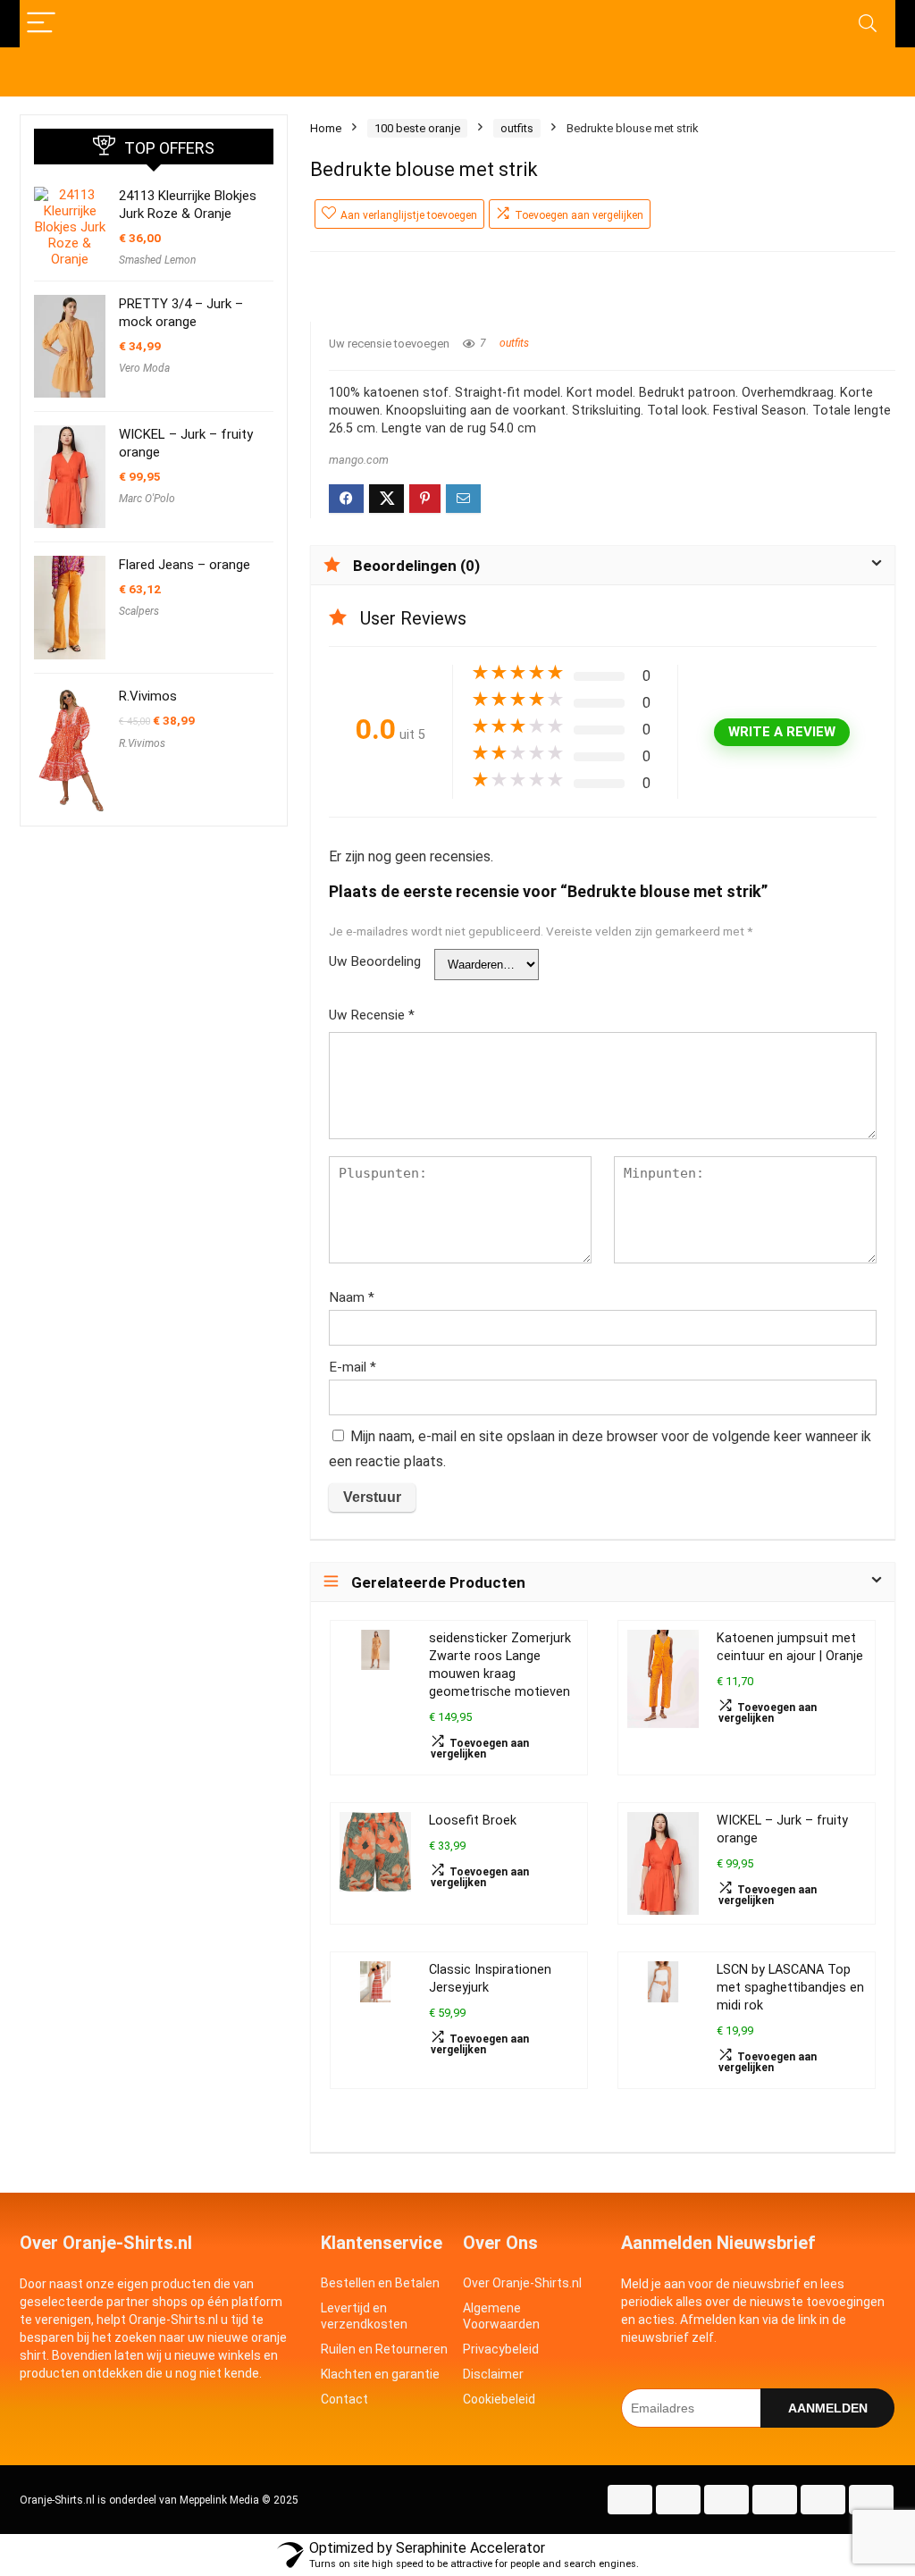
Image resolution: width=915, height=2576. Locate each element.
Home (326, 128)
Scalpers (139, 611)
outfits (517, 128)
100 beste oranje (417, 128)
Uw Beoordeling (375, 961)
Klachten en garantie (380, 2374)
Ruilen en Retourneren (384, 2349)
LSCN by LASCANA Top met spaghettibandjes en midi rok (790, 1988)
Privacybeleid (501, 2349)
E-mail (353, 1367)
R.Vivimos (148, 696)
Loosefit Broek (473, 1821)
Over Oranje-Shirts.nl (522, 2283)
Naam (352, 1297)
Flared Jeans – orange (185, 565)
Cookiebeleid (499, 2399)
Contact (344, 2399)
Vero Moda (144, 368)
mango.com (359, 460)
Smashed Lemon (157, 260)
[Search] (868, 24)
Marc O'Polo (147, 499)
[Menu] (41, 24)
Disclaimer (493, 2374)
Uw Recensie (372, 1015)
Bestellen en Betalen (380, 2283)
